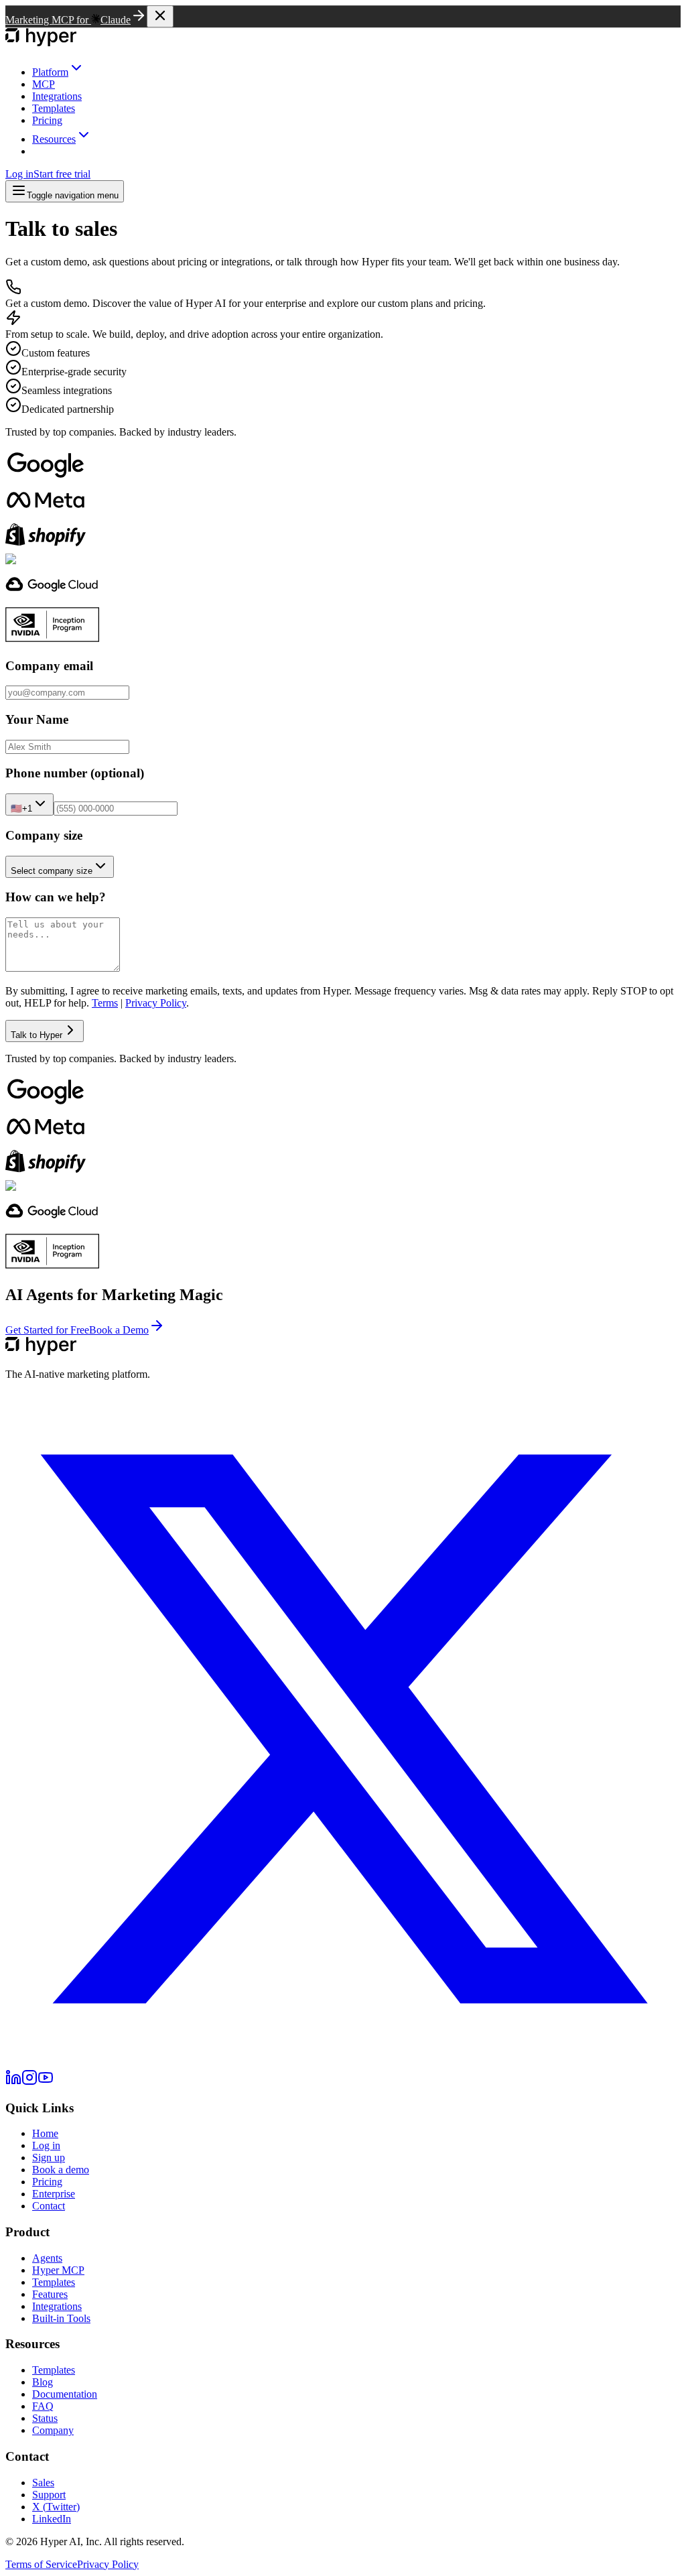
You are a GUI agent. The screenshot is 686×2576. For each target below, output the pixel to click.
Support (49, 2495)
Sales (43, 2483)
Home (45, 2133)
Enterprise (54, 2194)
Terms (105, 1003)
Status (45, 2418)
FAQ (43, 2406)
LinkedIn (52, 2519)
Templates (54, 108)
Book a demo (61, 2170)
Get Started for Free (47, 1330)
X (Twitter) (56, 2507)
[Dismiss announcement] (160, 16)
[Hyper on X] (343, 2063)
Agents (47, 2258)
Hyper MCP (58, 2270)
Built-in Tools (61, 2318)
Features (50, 2294)
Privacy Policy (156, 1003)
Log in (19, 174)
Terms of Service (41, 2564)
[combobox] (29, 804)
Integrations (57, 96)
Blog (43, 2382)
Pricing (47, 120)
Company (53, 2430)
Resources (54, 139)
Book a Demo (119, 1330)
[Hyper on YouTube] (46, 2082)
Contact (49, 2206)
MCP (44, 84)
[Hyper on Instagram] (29, 2082)
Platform (50, 72)
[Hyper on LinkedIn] (13, 2082)
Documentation (65, 2394)
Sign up (49, 2158)
